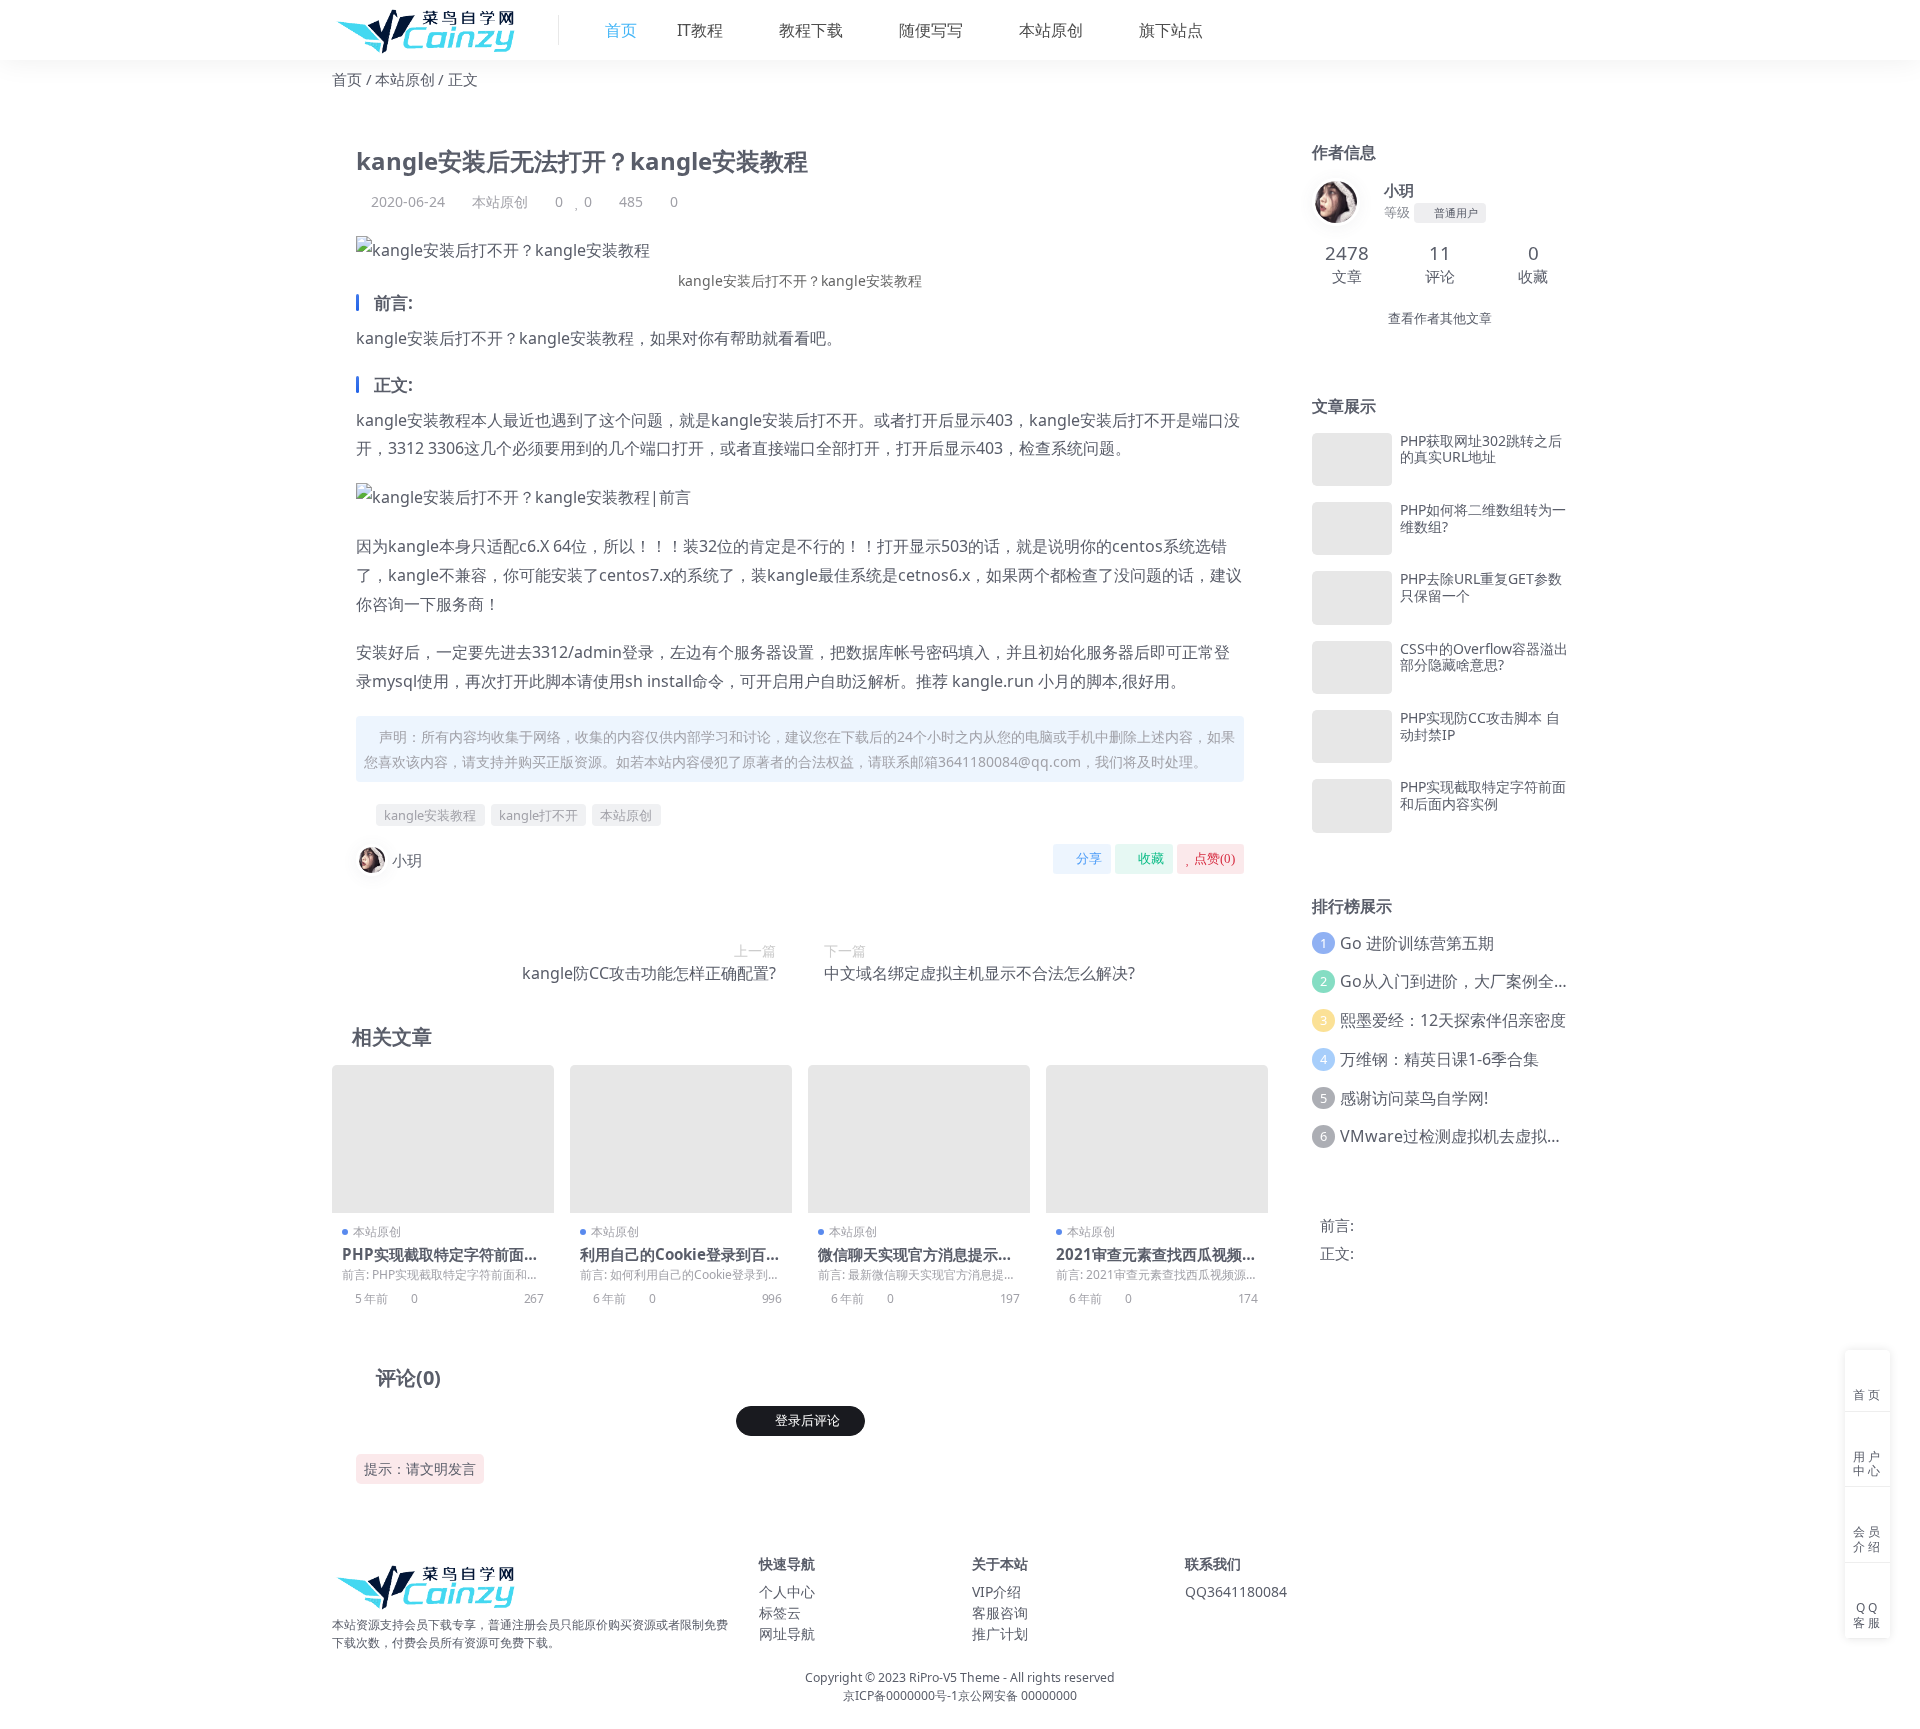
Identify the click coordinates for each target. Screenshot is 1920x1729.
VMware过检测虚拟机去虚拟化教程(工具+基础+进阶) (1529, 1136)
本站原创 (1049, 30)
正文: (1337, 1253)
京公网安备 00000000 (1017, 1695)
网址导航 (787, 1633)
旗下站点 (1169, 30)
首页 (347, 79)
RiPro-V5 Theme (954, 1677)
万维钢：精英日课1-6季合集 (1439, 1059)
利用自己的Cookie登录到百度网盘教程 (680, 1263)
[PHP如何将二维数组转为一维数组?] (1352, 528)
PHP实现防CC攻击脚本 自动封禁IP (1480, 726)
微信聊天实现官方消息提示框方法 (915, 1263)
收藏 (1151, 858)
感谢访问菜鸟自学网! (1414, 1098)
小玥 (407, 860)
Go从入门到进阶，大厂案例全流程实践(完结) (1500, 981)
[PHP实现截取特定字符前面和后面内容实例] (443, 1139)
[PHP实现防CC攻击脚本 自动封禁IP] (1352, 736)
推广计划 (1000, 1633)
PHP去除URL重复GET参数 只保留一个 (1481, 587)
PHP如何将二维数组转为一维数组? (1483, 518)
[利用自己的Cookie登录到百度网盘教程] (681, 1139)
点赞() (1214, 858)
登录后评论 (807, 1420)
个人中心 (787, 1591)
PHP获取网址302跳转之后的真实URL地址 (1481, 449)
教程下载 (809, 30)
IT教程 (698, 30)
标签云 (780, 1612)
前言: (1337, 1225)
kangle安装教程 (430, 815)
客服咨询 (1000, 1612)
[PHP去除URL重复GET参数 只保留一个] (1352, 597)
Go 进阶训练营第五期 (1417, 943)
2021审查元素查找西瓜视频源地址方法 (1156, 1263)
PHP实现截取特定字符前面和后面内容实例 (440, 1263)
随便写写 (929, 30)
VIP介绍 (996, 1591)
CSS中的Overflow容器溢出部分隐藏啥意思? (1484, 657)
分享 (1089, 858)
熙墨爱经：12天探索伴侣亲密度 (1453, 1020)
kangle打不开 (538, 815)
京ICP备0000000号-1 (900, 1695)
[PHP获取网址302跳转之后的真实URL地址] (1352, 459)
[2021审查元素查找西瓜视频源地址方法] (1157, 1139)
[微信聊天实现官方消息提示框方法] (919, 1139)
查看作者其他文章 (1440, 318)
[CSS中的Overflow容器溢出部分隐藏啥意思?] (1352, 667)
